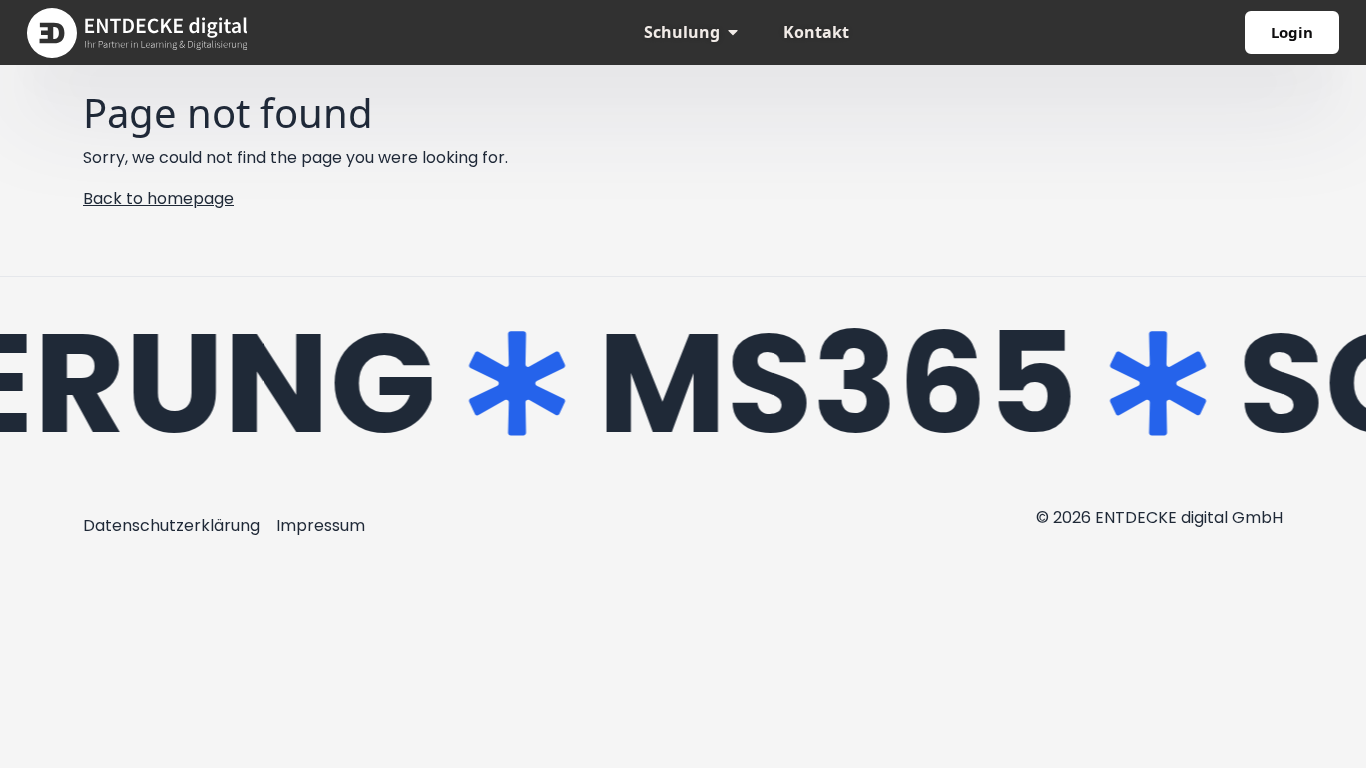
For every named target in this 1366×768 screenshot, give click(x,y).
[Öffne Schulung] (733, 32)
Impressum (320, 525)
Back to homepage (158, 198)
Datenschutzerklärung (171, 525)
